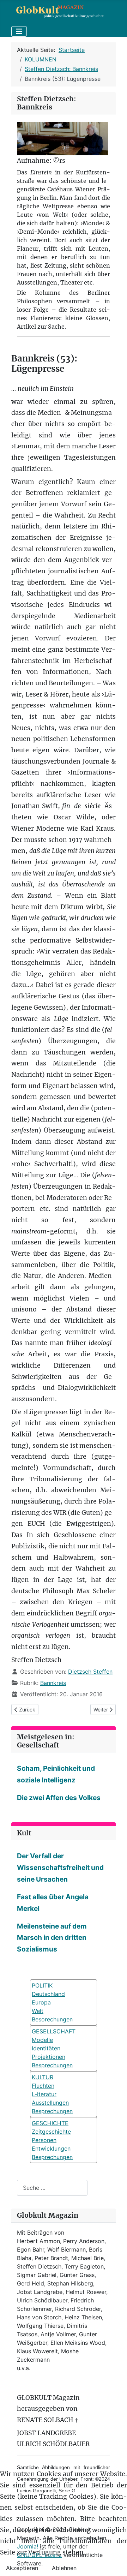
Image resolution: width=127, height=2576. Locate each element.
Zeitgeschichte (51, 2132)
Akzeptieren (22, 2568)
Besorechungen (52, 2019)
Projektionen (49, 2057)
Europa (41, 2002)
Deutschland (48, 1994)
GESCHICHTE (50, 2123)
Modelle (42, 2040)
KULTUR (43, 2077)
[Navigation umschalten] (19, 31)
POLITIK (42, 1985)
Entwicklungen (51, 2148)
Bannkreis (53, 1683)
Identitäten (46, 2048)
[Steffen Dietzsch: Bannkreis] (63, 138)
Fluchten (43, 2086)
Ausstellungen (50, 2103)
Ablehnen (64, 2568)
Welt (38, 2011)
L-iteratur (44, 2094)
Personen (44, 2140)
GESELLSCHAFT (54, 2031)
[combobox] (52, 2188)
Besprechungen (52, 2065)
